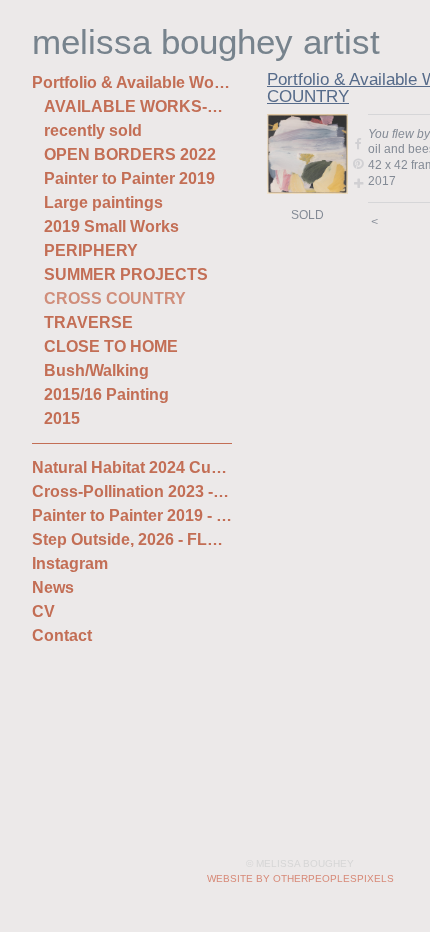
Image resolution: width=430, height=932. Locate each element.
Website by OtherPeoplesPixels (300, 878)
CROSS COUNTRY (115, 298)
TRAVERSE (88, 322)
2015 (62, 418)
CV (43, 611)
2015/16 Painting (106, 394)
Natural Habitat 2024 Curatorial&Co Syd (132, 467)
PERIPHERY (91, 250)
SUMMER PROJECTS (126, 274)
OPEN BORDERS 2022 (130, 154)
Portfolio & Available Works (132, 82)
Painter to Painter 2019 (129, 178)
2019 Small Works (111, 226)
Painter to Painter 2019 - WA (132, 515)
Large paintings (103, 202)
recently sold (93, 130)
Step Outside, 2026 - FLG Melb (132, 539)
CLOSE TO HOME (111, 346)
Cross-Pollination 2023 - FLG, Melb (132, 491)
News (53, 587)
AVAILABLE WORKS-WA (138, 106)
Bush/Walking (96, 370)
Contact (62, 635)
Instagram (70, 563)
